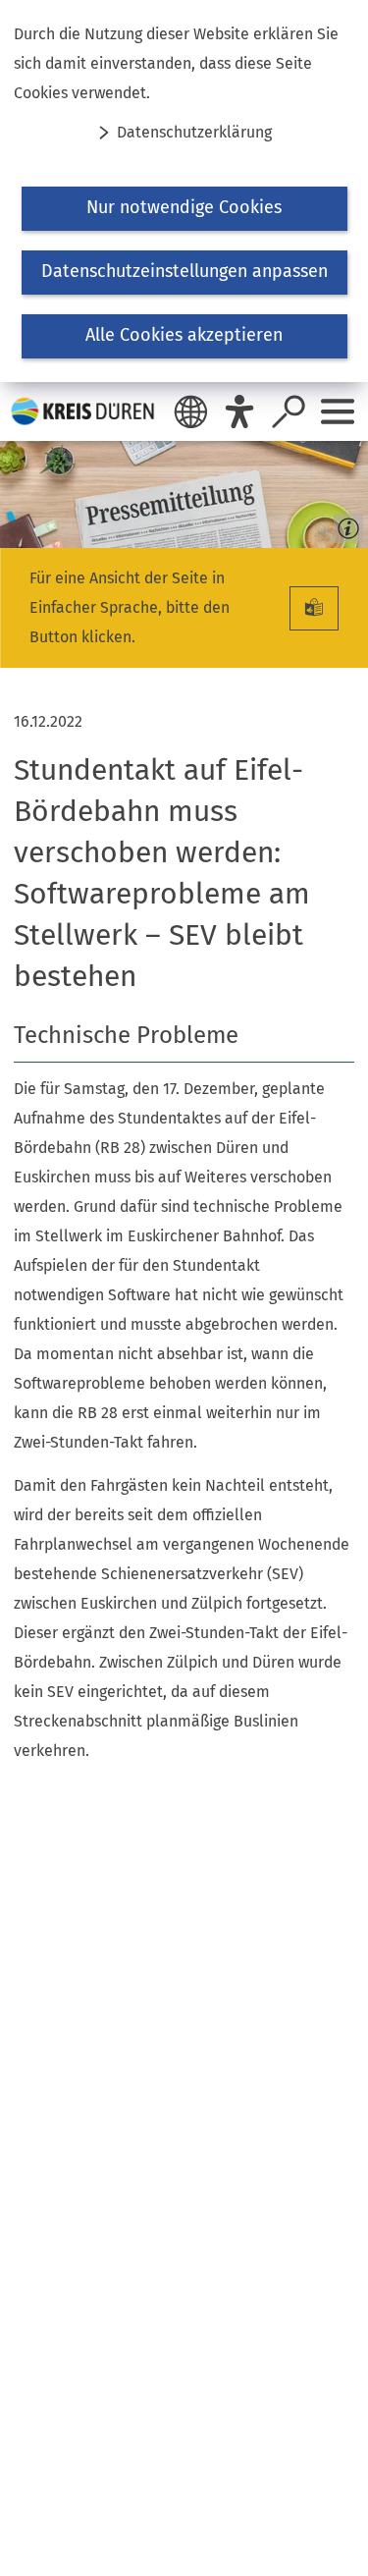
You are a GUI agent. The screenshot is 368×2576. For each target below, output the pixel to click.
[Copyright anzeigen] (344, 524)
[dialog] (184, 191)
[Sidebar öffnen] (338, 411)
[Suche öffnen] (289, 411)
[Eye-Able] (239, 411)
